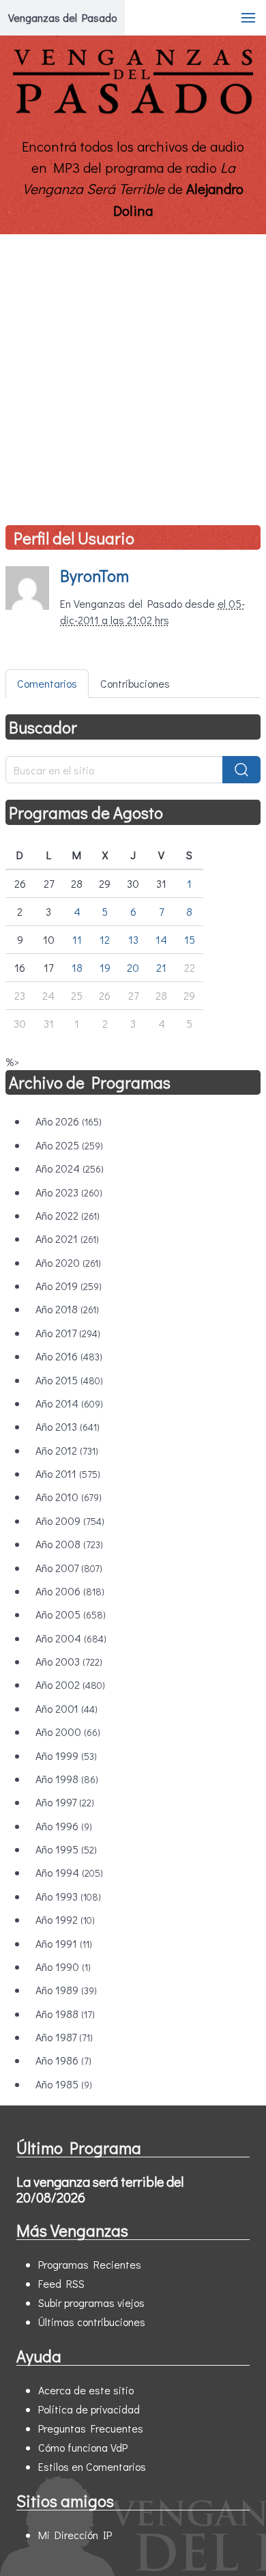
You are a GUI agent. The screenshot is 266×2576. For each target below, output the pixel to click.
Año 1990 (63, 1966)
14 (161, 939)
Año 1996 (64, 1826)
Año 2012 (67, 1450)
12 (105, 939)
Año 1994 (69, 1872)
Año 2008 (69, 1544)
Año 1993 (68, 1896)
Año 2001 (66, 1708)
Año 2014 (69, 1403)
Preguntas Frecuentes (91, 2428)
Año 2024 (70, 1168)
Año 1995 (66, 1849)
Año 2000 (68, 1732)
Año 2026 (69, 1121)
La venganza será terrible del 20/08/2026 (100, 2189)
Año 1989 (66, 1990)
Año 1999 (66, 1755)
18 (77, 967)
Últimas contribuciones (92, 2322)
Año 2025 (69, 1145)
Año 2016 (69, 1356)
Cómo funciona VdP (83, 2447)
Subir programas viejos (91, 2302)
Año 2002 (70, 1684)
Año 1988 (65, 2014)
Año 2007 (69, 1568)
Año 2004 (71, 1638)
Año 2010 (69, 1497)
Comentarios (47, 683)
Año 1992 (65, 1919)
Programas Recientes (90, 2264)
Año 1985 (64, 2084)
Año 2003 (69, 1661)
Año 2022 (68, 1215)
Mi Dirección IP (75, 2535)
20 (133, 967)
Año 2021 (67, 1238)
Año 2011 (68, 1473)
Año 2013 (68, 1426)
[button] (248, 18)
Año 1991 (64, 1943)
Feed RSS (61, 2283)
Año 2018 (67, 1309)
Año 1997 (65, 1802)
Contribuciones (135, 683)
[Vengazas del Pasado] (133, 111)
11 (77, 939)
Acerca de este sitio (86, 2390)
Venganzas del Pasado (62, 17)
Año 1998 (67, 1779)
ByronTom (94, 575)
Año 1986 (63, 2060)
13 (133, 939)
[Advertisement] (133, 374)
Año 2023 (69, 1192)
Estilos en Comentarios (92, 2466)
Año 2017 (68, 1333)
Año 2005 (71, 1614)
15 (190, 939)
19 (105, 967)
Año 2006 (70, 1591)
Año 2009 (70, 1521)
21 (161, 967)
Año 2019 (69, 1286)
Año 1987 (64, 2037)
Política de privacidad (89, 2409)
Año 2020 (68, 1262)
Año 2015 (69, 1380)
